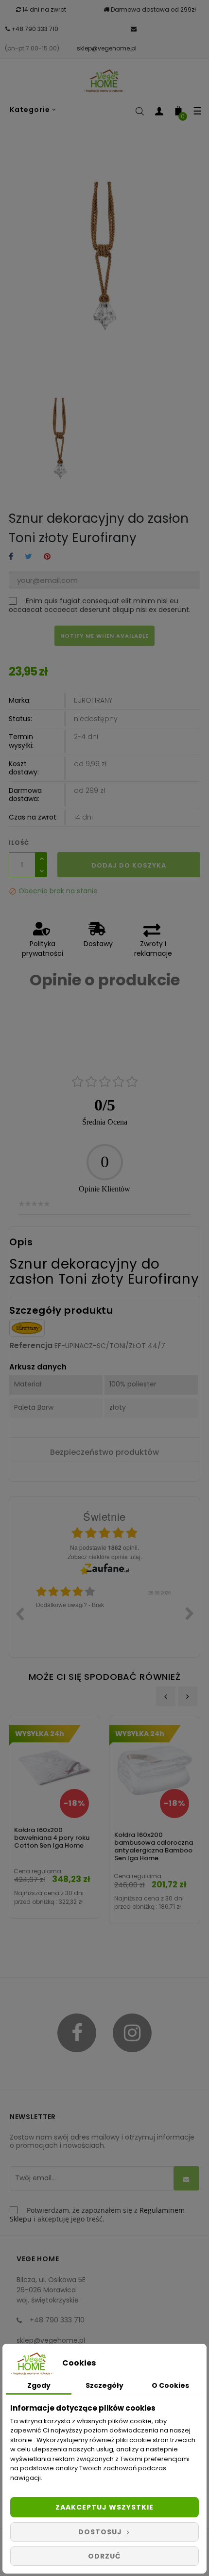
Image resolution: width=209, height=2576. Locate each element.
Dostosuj (101, 2532)
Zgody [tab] (39, 2385)
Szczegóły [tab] (104, 2385)
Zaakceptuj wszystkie (104, 2507)
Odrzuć (104, 2556)
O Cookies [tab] (170, 2385)
